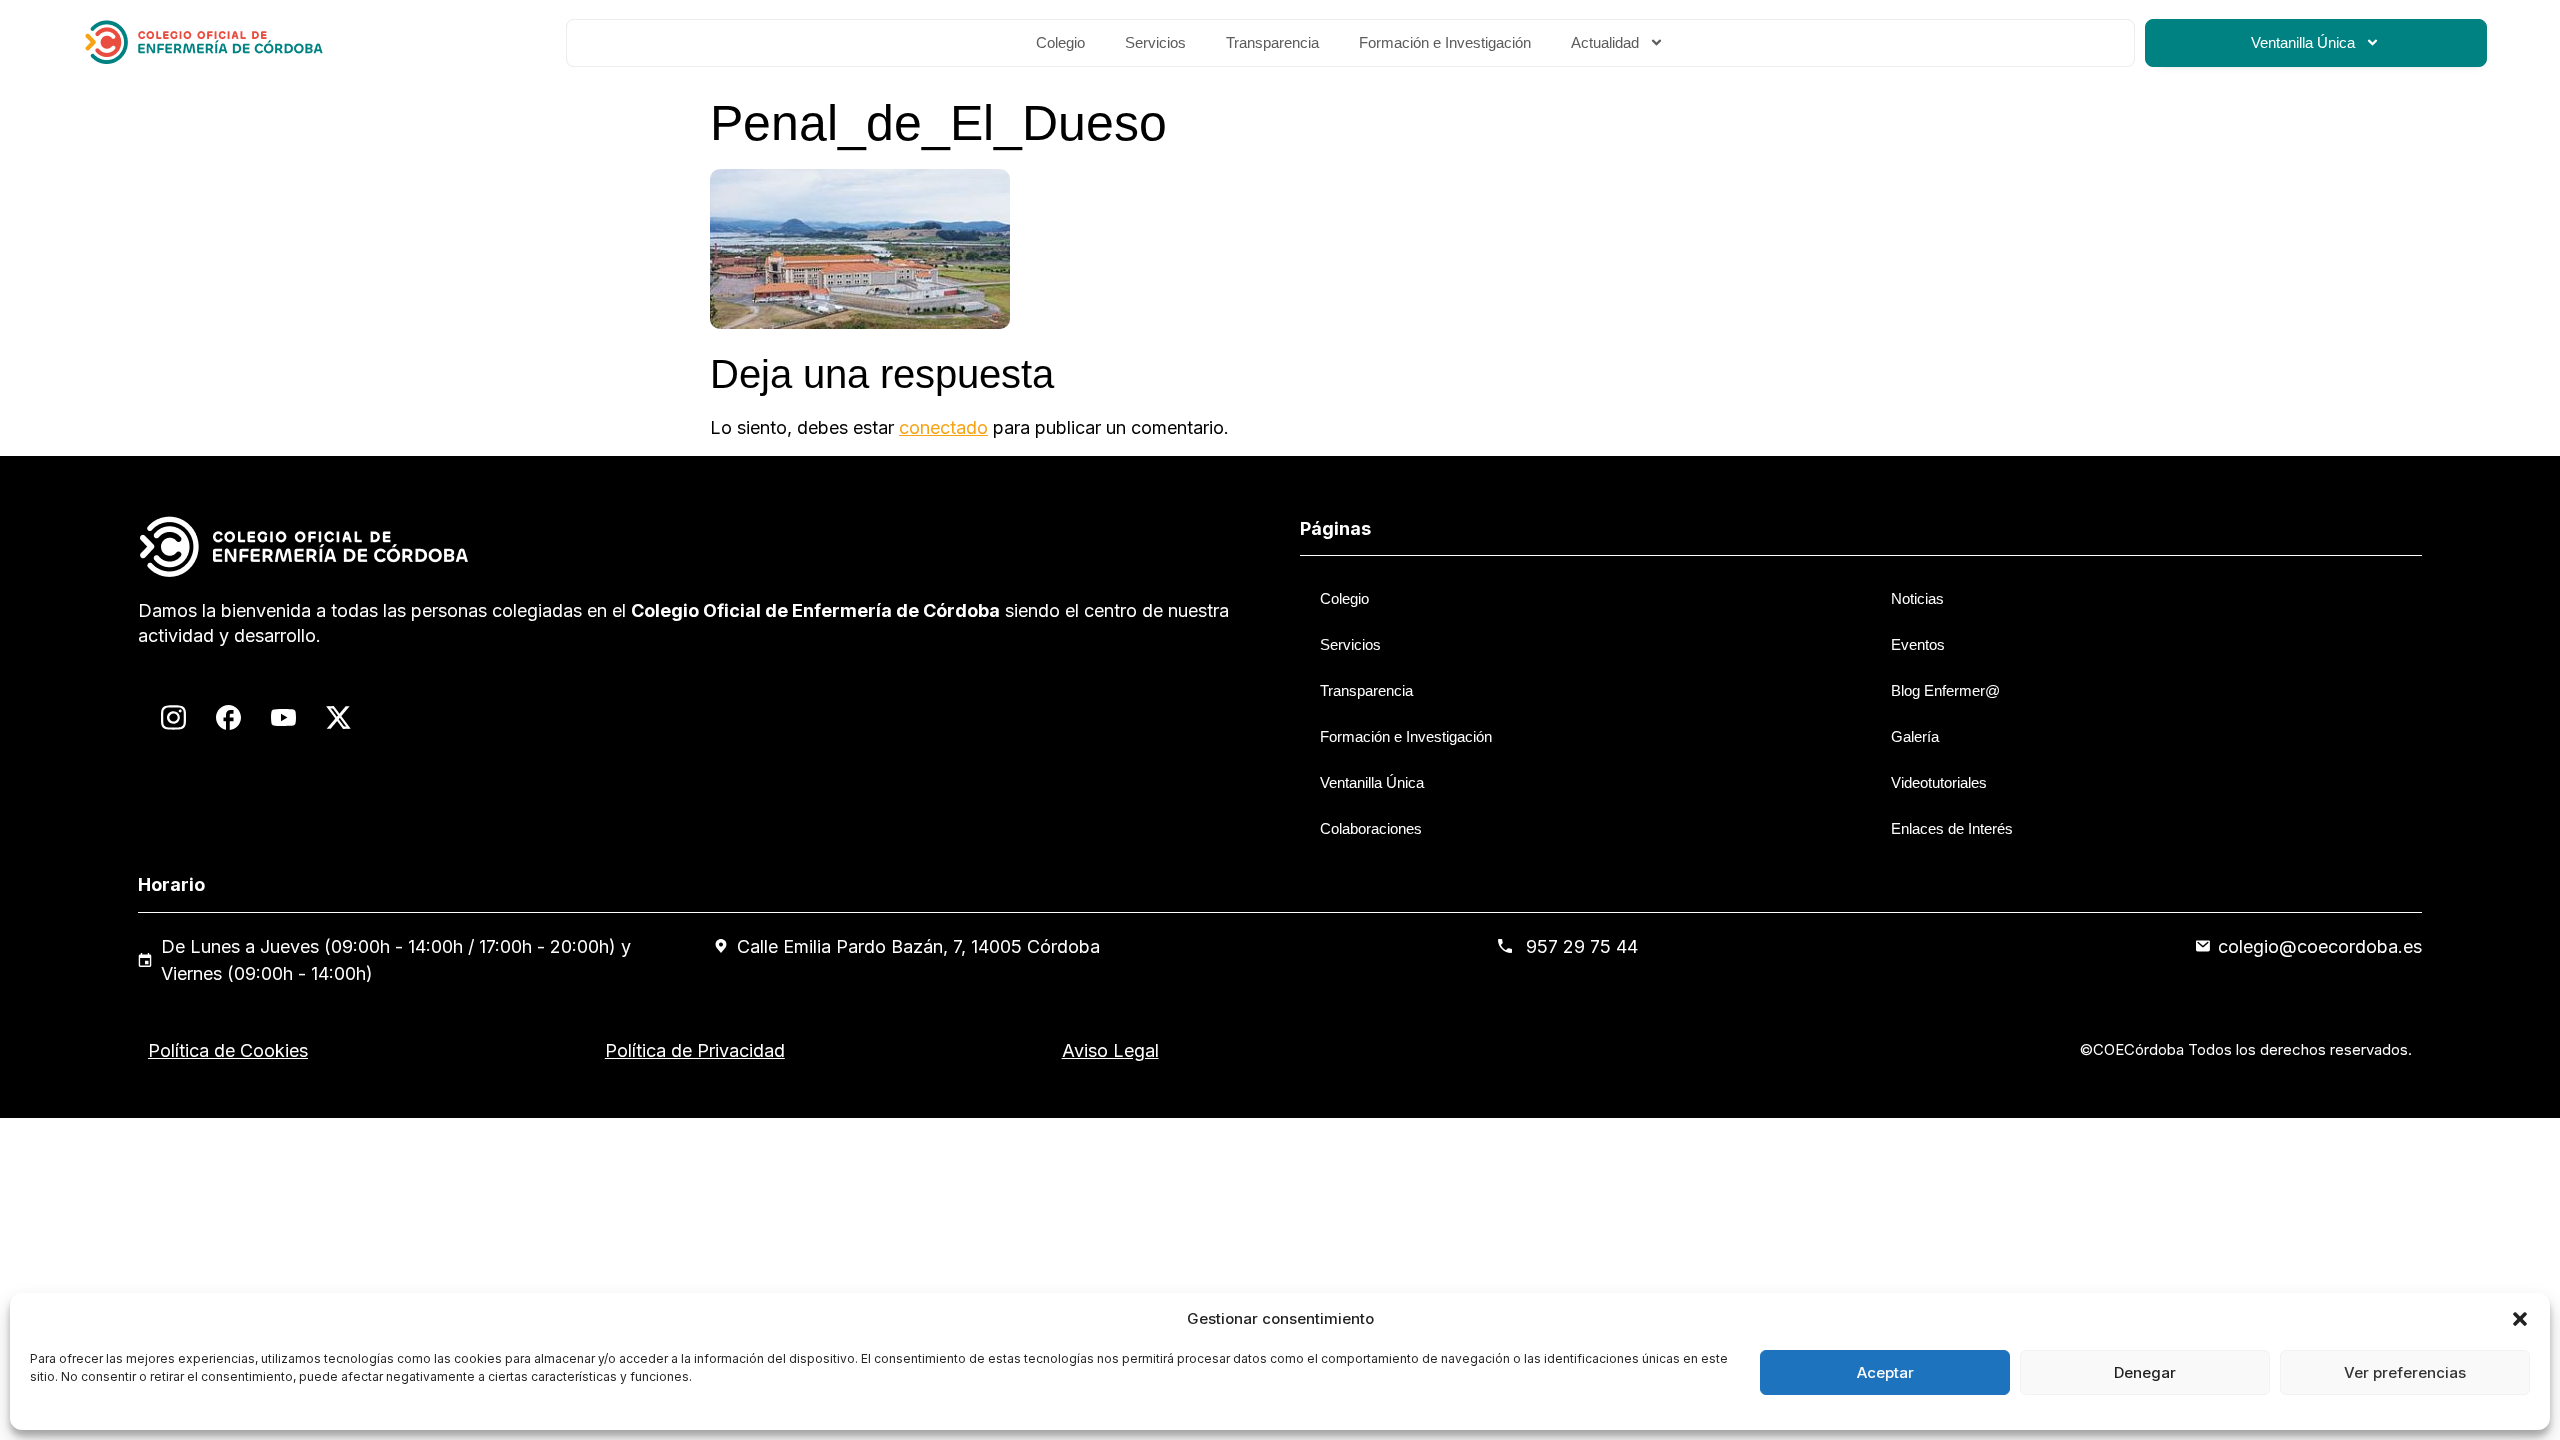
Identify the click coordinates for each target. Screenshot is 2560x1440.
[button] (2520, 1319)
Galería (1915, 736)
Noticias (1917, 598)
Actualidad (1605, 42)
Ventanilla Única (2303, 42)
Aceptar (1885, 1372)
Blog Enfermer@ (1945, 690)
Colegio (1060, 42)
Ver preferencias (2405, 1372)
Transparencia (1272, 42)
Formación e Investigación (1445, 42)
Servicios (1155, 42)
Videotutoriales (1939, 782)
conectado (943, 427)
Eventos (1918, 644)
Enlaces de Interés (1952, 828)
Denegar (2145, 1372)
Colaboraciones (1371, 828)
